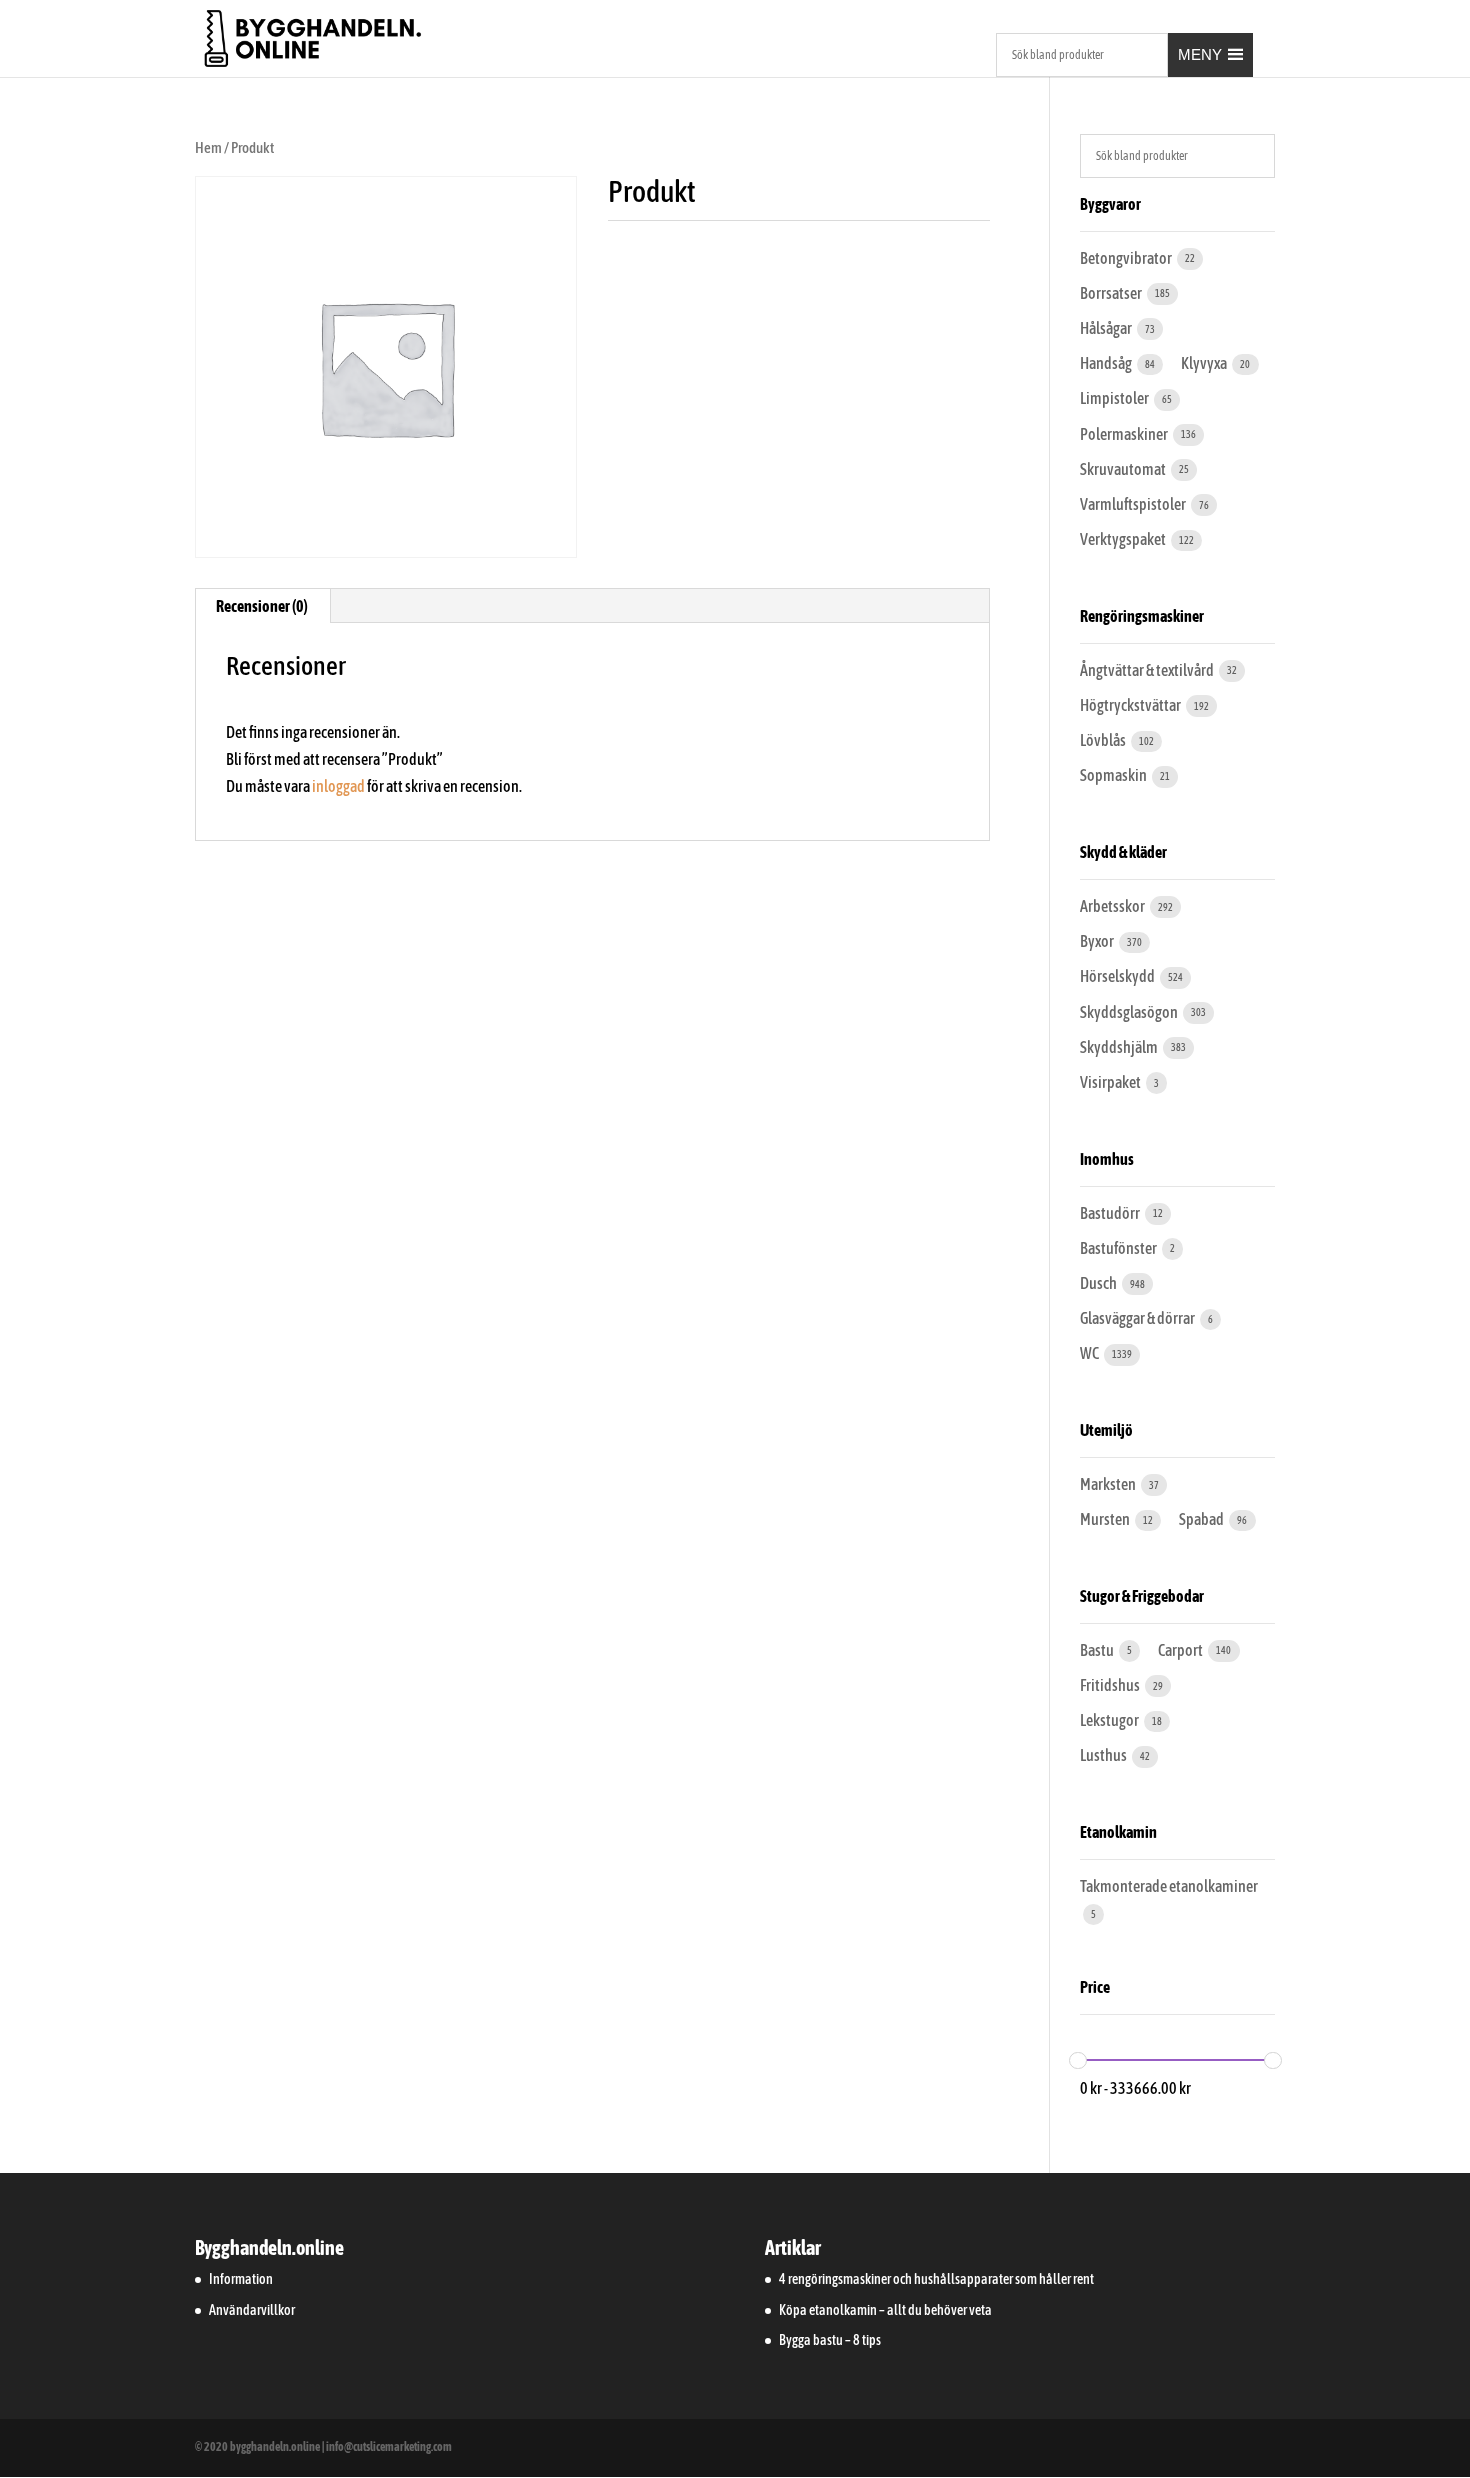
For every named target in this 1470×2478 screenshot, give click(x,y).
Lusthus (1104, 1755)
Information (241, 2279)
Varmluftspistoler (1134, 504)
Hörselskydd (1118, 976)
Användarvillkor (252, 2310)
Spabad (1202, 1519)
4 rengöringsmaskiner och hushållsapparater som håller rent (936, 2279)
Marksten (1109, 1484)
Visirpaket (1111, 1082)
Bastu (1098, 1650)
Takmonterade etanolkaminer (1169, 1886)
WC (1090, 1353)
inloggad (338, 786)
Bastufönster (1119, 1248)
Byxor (1098, 941)
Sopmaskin (1114, 775)
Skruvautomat (1124, 469)
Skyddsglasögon (1130, 1012)
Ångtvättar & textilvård (1148, 670)
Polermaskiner (1125, 434)
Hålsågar (1107, 328)
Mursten (1106, 1519)
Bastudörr (1111, 1213)
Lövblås (1104, 740)
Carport (1181, 1650)
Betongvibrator (1127, 258)
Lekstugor (1110, 1720)
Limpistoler (1115, 398)
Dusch (1099, 1283)
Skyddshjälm (1120, 1047)
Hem (208, 147)
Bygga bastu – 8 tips (830, 2340)
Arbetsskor (1113, 906)
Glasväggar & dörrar (1138, 1318)
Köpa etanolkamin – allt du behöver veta (885, 2310)
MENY (1200, 54)
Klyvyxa (1205, 363)
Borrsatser (1112, 293)
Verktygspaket (1124, 539)
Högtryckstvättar (1131, 705)
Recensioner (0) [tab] (262, 606)
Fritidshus (1111, 1685)
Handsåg (1107, 363)
